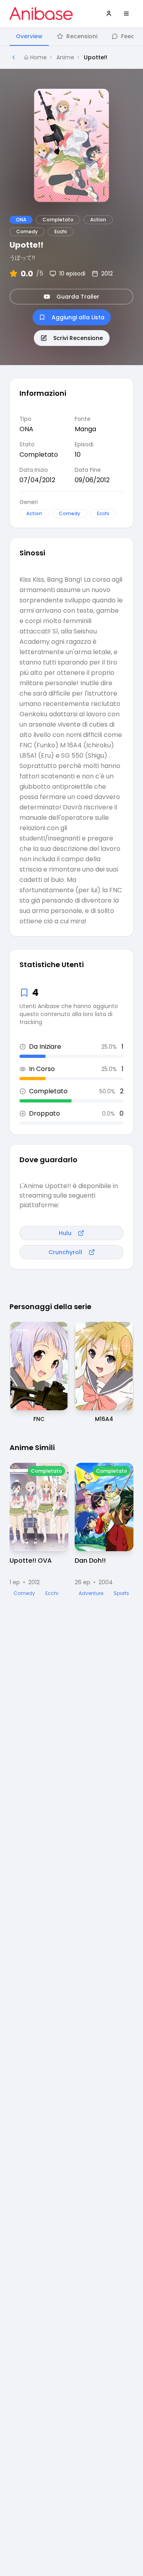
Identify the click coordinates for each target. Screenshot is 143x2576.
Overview (29, 36)
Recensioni (82, 36)
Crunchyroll (65, 1252)
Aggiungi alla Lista (78, 317)
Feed (128, 36)
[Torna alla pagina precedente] (14, 57)
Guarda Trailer (78, 297)
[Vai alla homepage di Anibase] (41, 14)
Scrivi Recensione (78, 338)
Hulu (65, 1233)
